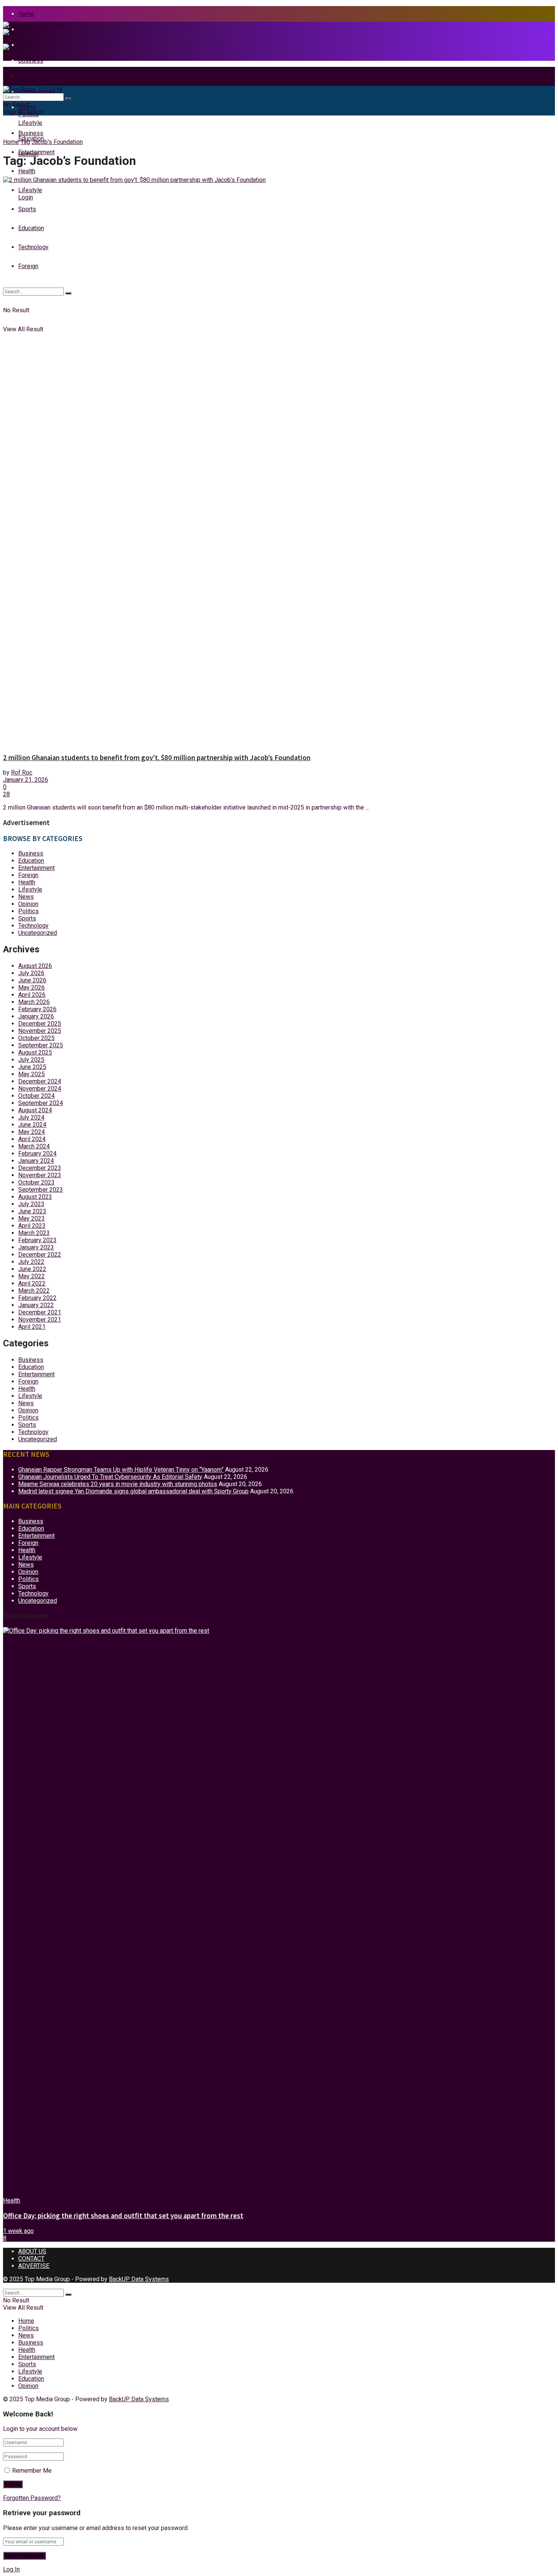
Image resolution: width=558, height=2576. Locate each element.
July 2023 (31, 1204)
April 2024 (32, 1139)
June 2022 (32, 1269)
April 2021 (32, 1327)
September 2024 (41, 1103)
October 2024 (36, 1096)
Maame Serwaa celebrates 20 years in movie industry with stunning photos (118, 1484)
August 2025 (35, 1052)
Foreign (28, 875)
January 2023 (36, 1247)
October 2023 (36, 1182)
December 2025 (40, 1024)
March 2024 (34, 1146)
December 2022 (40, 1255)
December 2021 (40, 1312)
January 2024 (36, 1161)
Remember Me (32, 2471)
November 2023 (40, 1175)
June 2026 (32, 980)
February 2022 (37, 1298)
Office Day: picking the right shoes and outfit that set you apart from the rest (123, 2216)
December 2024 (40, 1081)
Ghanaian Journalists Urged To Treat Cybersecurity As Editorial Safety (110, 1477)
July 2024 (31, 1117)
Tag (25, 142)
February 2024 (37, 1154)
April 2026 (32, 995)
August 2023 (35, 1197)
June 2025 (32, 1067)
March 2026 (34, 1002)
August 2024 (35, 1110)
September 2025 (41, 1045)
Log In (11, 2569)
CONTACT (31, 2259)
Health (27, 171)
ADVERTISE (34, 2266)
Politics (28, 911)
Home (26, 14)
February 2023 (37, 1240)
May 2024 (32, 1132)
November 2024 (40, 1089)
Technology (33, 926)
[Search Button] (68, 99)
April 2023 (32, 1226)
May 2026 (32, 988)
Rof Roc (22, 772)
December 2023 (40, 1168)
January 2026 (36, 1016)
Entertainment (36, 152)
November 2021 (40, 1320)
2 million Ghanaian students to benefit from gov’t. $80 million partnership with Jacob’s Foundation (157, 758)
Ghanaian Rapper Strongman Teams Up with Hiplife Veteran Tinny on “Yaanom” (121, 1470)
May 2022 (32, 1276)
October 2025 (36, 1038)
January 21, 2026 (26, 780)
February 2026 (37, 1009)
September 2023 (41, 1190)
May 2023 (32, 1218)
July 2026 (31, 973)
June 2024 (32, 1125)
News (26, 897)
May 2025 (32, 1074)
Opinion (28, 904)
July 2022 (31, 1262)
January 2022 (36, 1305)
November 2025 (40, 1031)
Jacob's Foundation (57, 142)
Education (31, 861)
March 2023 (34, 1233)
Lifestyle (30, 890)
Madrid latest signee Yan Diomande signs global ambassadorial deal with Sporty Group (133, 1491)
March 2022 (34, 1291)
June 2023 (32, 1211)
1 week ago (18, 2231)
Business (31, 133)
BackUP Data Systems (139, 2279)
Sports (27, 918)
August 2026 (35, 966)
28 (6, 794)
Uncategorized (38, 933)
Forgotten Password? (32, 2498)
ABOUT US (32, 2251)
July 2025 (31, 1060)
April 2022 (32, 1283)
